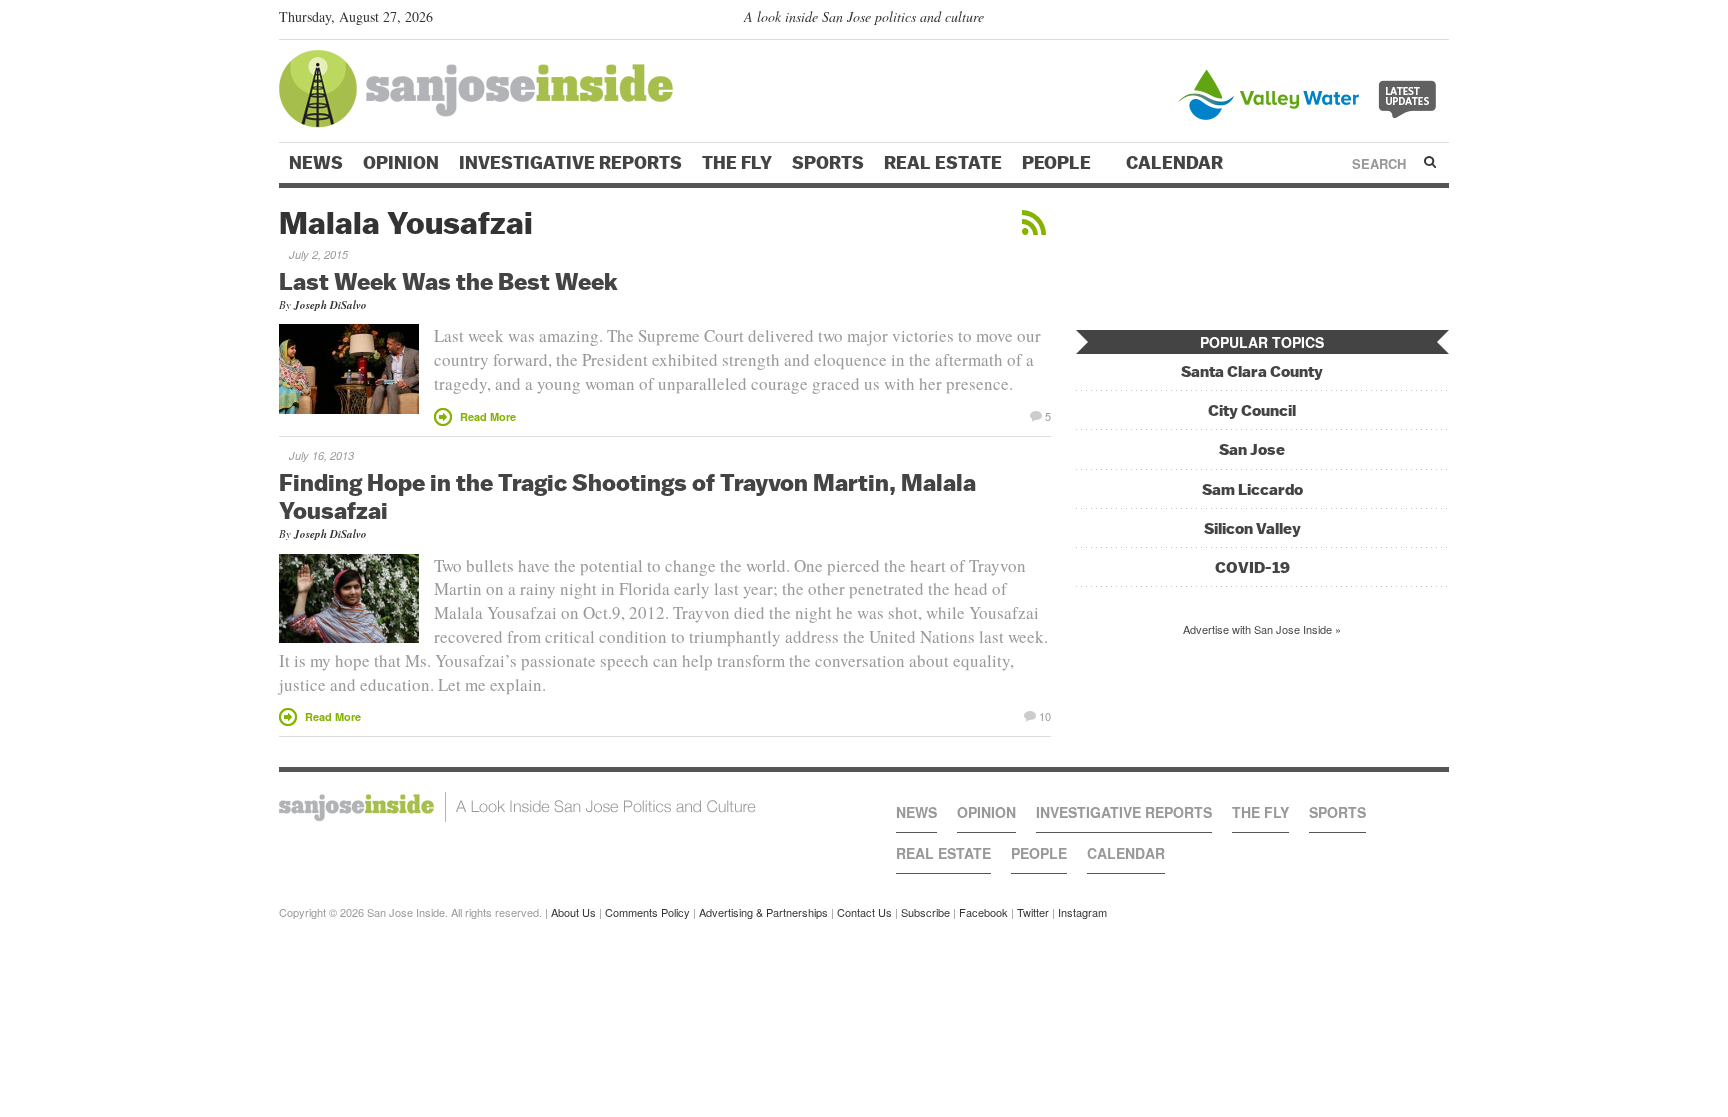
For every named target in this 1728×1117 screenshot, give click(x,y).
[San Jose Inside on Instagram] (1438, 21)
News (316, 163)
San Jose (1252, 449)
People (1058, 163)
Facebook (983, 912)
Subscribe (925, 912)
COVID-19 (1252, 567)
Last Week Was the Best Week (448, 281)
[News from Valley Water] (1311, 92)
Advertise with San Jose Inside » (1262, 629)
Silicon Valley (1252, 528)
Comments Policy (647, 912)
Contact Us (864, 912)
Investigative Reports (570, 163)
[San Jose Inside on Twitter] (1381, 21)
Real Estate (943, 163)
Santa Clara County (1252, 371)
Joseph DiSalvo (330, 305)
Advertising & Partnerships (763, 912)
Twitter (1033, 912)
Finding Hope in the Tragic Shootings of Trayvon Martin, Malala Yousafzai (627, 496)
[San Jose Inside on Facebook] (1409, 21)
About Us (573, 912)
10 (1045, 715)
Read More (488, 416)
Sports (828, 163)
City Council (1252, 410)
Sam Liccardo (1252, 489)
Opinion (401, 163)
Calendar (1176, 163)
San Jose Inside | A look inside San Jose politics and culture (517, 807)
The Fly (737, 163)
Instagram (1082, 912)
